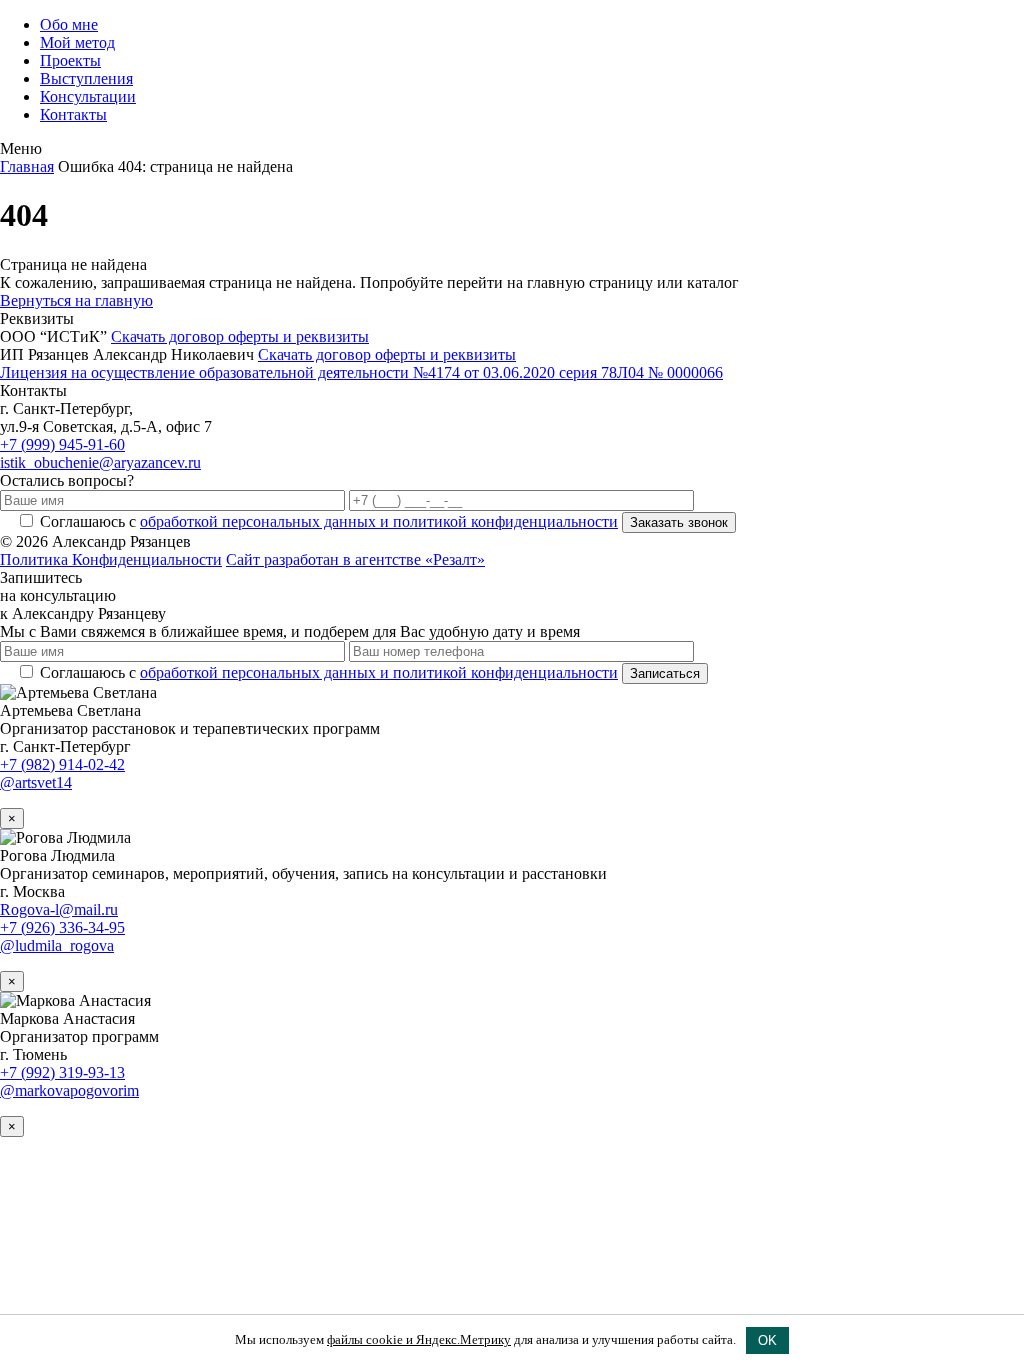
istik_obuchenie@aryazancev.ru (100, 462)
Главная (27, 166)
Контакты (73, 114)
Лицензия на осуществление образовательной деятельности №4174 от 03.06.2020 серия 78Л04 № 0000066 (361, 372)
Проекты (70, 60)
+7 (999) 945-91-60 (62, 444)
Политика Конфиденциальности (111, 559)
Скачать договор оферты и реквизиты (240, 336)
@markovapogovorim (69, 1090)
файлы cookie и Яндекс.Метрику (419, 1339)
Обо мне (69, 24)
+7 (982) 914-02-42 (62, 764)
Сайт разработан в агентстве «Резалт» (355, 559)
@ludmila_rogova (57, 945)
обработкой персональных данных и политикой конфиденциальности (379, 521)
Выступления (86, 78)
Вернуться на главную (76, 300)
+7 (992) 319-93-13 (62, 1072)
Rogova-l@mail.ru (59, 909)
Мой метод (77, 42)
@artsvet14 (36, 782)
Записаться (665, 673)
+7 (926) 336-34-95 (62, 927)
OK (767, 1340)
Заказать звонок (679, 522)
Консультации (88, 96)
